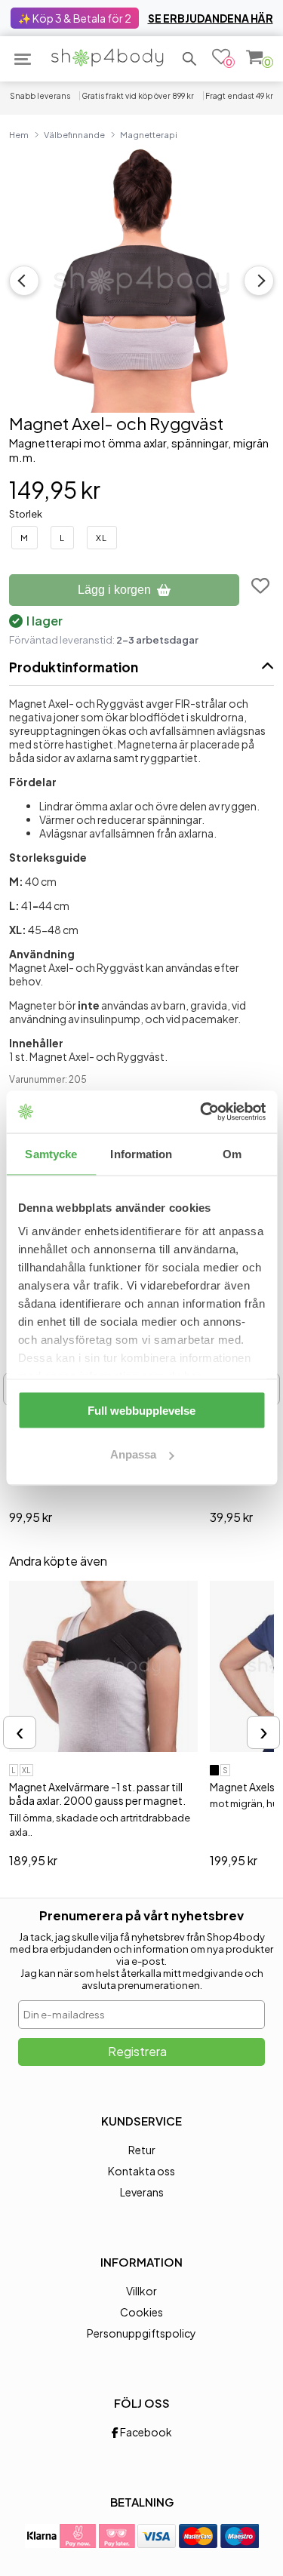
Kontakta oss (141, 2171)
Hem (19, 134)
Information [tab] (141, 1153)
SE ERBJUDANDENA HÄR (211, 18)
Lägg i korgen (114, 590)
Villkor (141, 2291)
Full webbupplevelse (141, 1410)
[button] (189, 59)
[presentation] (20, 1732)
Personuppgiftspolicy (141, 2333)
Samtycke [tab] (51, 1153)
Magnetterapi (149, 134)
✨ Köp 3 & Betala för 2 (75, 18)
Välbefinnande (74, 134)
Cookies (141, 2312)
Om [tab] (232, 1153)
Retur (142, 2150)
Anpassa (133, 1454)
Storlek (26, 514)
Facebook (145, 2432)
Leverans (142, 2192)
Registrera (137, 2051)
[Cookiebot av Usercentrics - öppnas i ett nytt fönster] (201, 1112)
